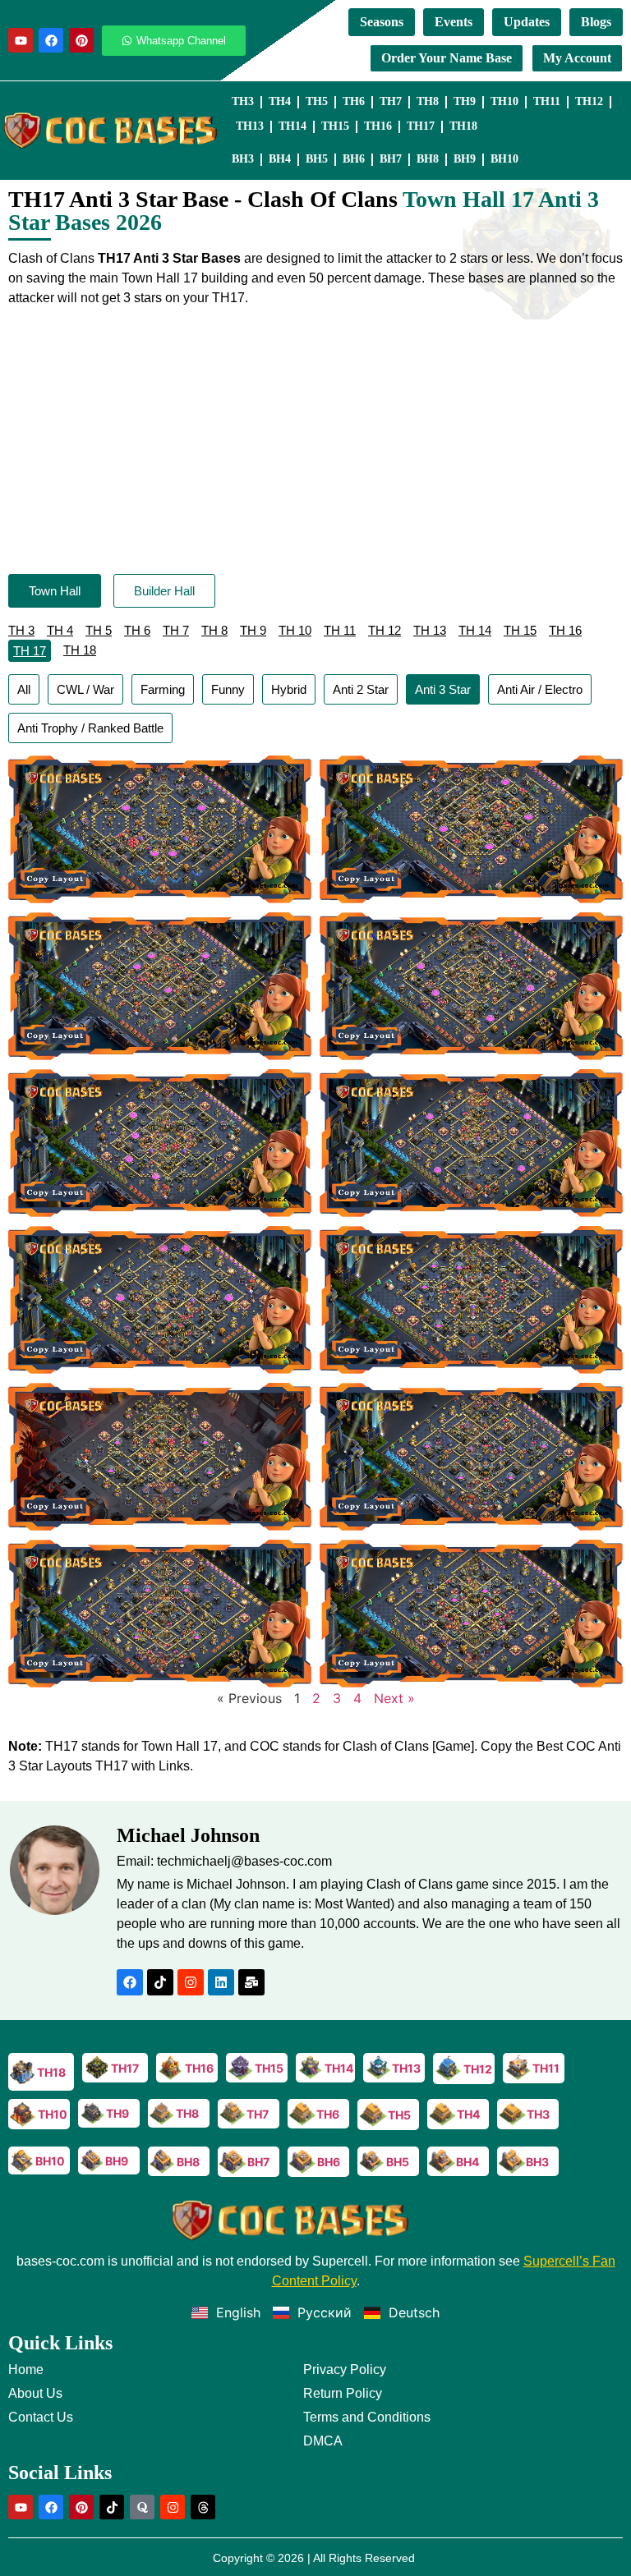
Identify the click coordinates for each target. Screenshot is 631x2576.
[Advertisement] (315, 443)
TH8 (428, 101)
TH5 (317, 101)
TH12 (589, 101)
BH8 (428, 159)
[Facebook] (51, 40)
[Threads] (203, 2507)
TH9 (465, 101)
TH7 (391, 101)
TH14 (292, 126)
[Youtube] (21, 40)
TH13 (250, 126)
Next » (394, 1698)
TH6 (354, 101)
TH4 (280, 101)
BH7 (391, 159)
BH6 (354, 159)
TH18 (463, 126)
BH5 (317, 159)
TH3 (243, 101)
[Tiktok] (160, 1982)
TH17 (421, 126)
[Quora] (142, 2507)
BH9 (465, 159)
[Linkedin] (221, 1982)
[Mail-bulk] (251, 1982)
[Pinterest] (81, 40)
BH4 (280, 159)
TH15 (335, 126)
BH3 (243, 159)
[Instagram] (191, 1982)
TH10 (504, 101)
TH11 (547, 101)
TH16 (378, 126)
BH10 (504, 159)
